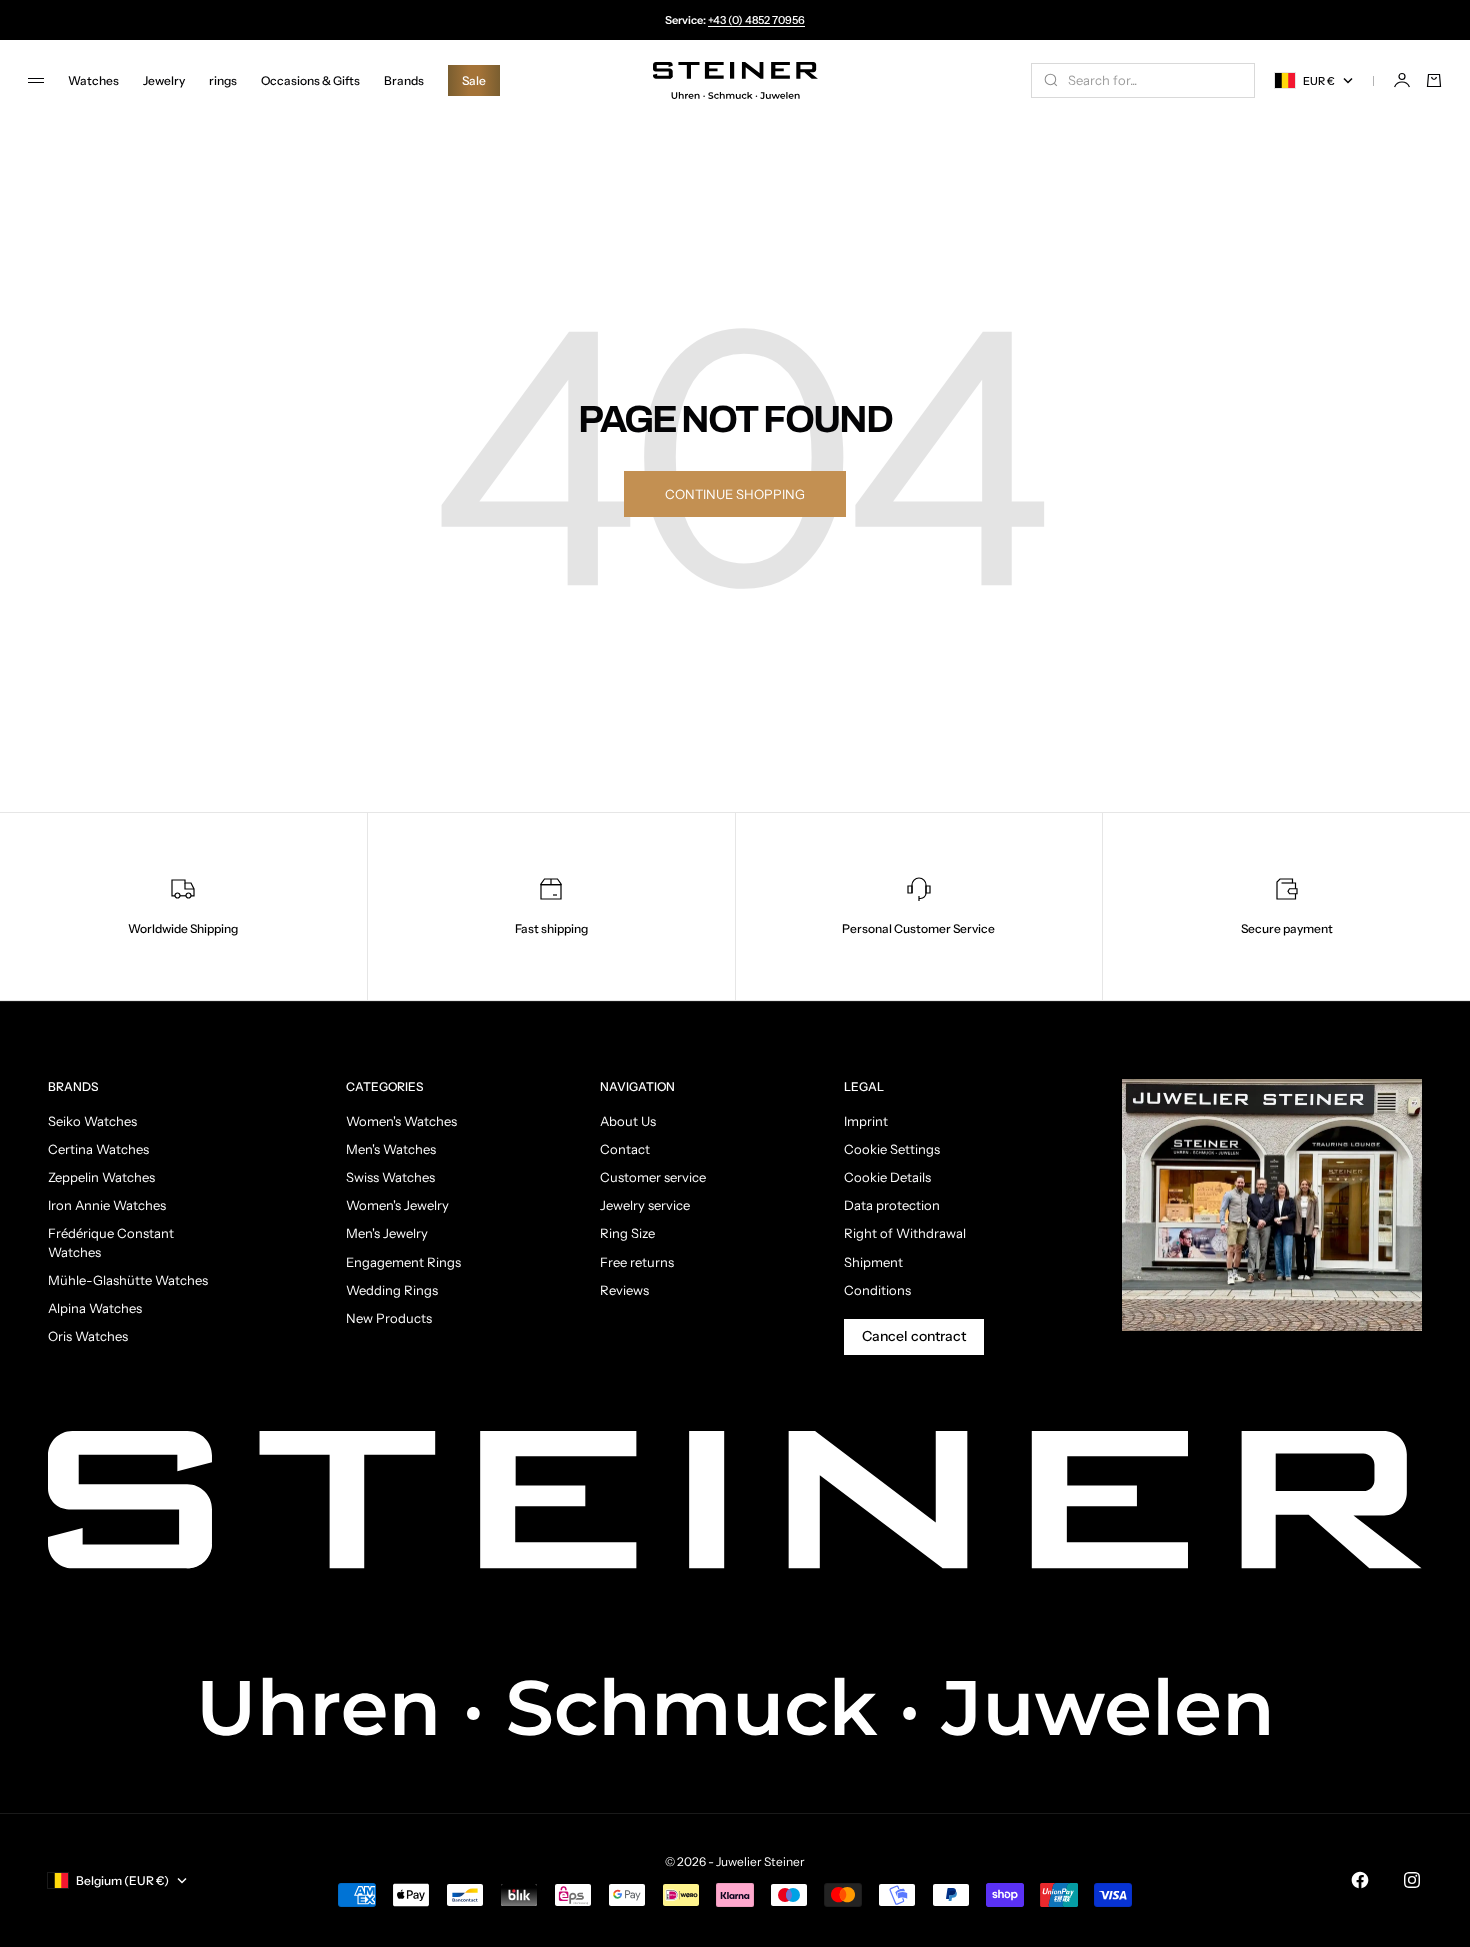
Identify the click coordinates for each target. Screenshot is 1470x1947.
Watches (93, 80)
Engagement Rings (403, 1262)
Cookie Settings (892, 1149)
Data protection (892, 1205)
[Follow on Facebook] (1360, 1880)
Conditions (877, 1290)
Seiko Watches (92, 1121)
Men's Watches (391, 1149)
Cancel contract (914, 1336)
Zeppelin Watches (101, 1177)
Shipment (873, 1262)
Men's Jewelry (387, 1233)
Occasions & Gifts (310, 80)
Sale (474, 80)
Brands (404, 80)
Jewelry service (645, 1205)
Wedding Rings (392, 1290)
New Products (389, 1318)
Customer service (653, 1177)
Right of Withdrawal (905, 1233)
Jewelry (164, 80)
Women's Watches (401, 1121)
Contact (625, 1149)
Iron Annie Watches (107, 1205)
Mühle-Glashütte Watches (128, 1280)
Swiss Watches (390, 1177)
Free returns (637, 1262)
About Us (628, 1121)
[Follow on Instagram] (1412, 1880)
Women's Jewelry (397, 1205)
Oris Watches (88, 1336)
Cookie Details (887, 1177)
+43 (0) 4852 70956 (756, 20)
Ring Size (627, 1233)
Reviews (624, 1290)
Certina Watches (98, 1149)
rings (223, 80)
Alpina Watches (95, 1308)
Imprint (866, 1121)
